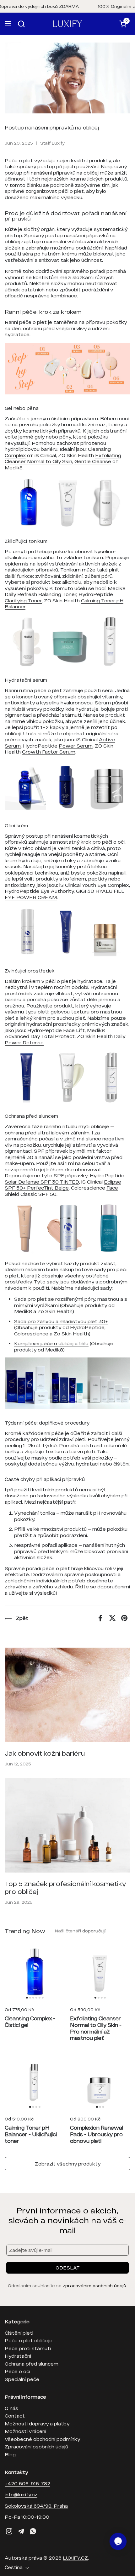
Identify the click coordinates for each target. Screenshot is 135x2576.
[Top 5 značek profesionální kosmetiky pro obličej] (67, 1825)
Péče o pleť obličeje (29, 2340)
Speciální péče (22, 2379)
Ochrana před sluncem (32, 2364)
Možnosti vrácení (25, 2431)
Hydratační (18, 2356)
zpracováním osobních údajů (94, 2286)
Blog (10, 2454)
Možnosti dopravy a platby (37, 2424)
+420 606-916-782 (27, 2483)
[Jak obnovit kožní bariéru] (67, 1695)
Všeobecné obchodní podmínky (42, 2439)
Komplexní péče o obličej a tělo (51, 1343)
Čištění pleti (19, 2333)
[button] (22, 24)
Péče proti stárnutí (28, 2348)
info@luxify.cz (21, 2494)
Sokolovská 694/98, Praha (36, 2506)
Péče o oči (17, 2371)
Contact (15, 2416)
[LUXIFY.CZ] (67, 24)
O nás (11, 2408)
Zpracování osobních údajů (36, 2447)
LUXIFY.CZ (75, 2558)
